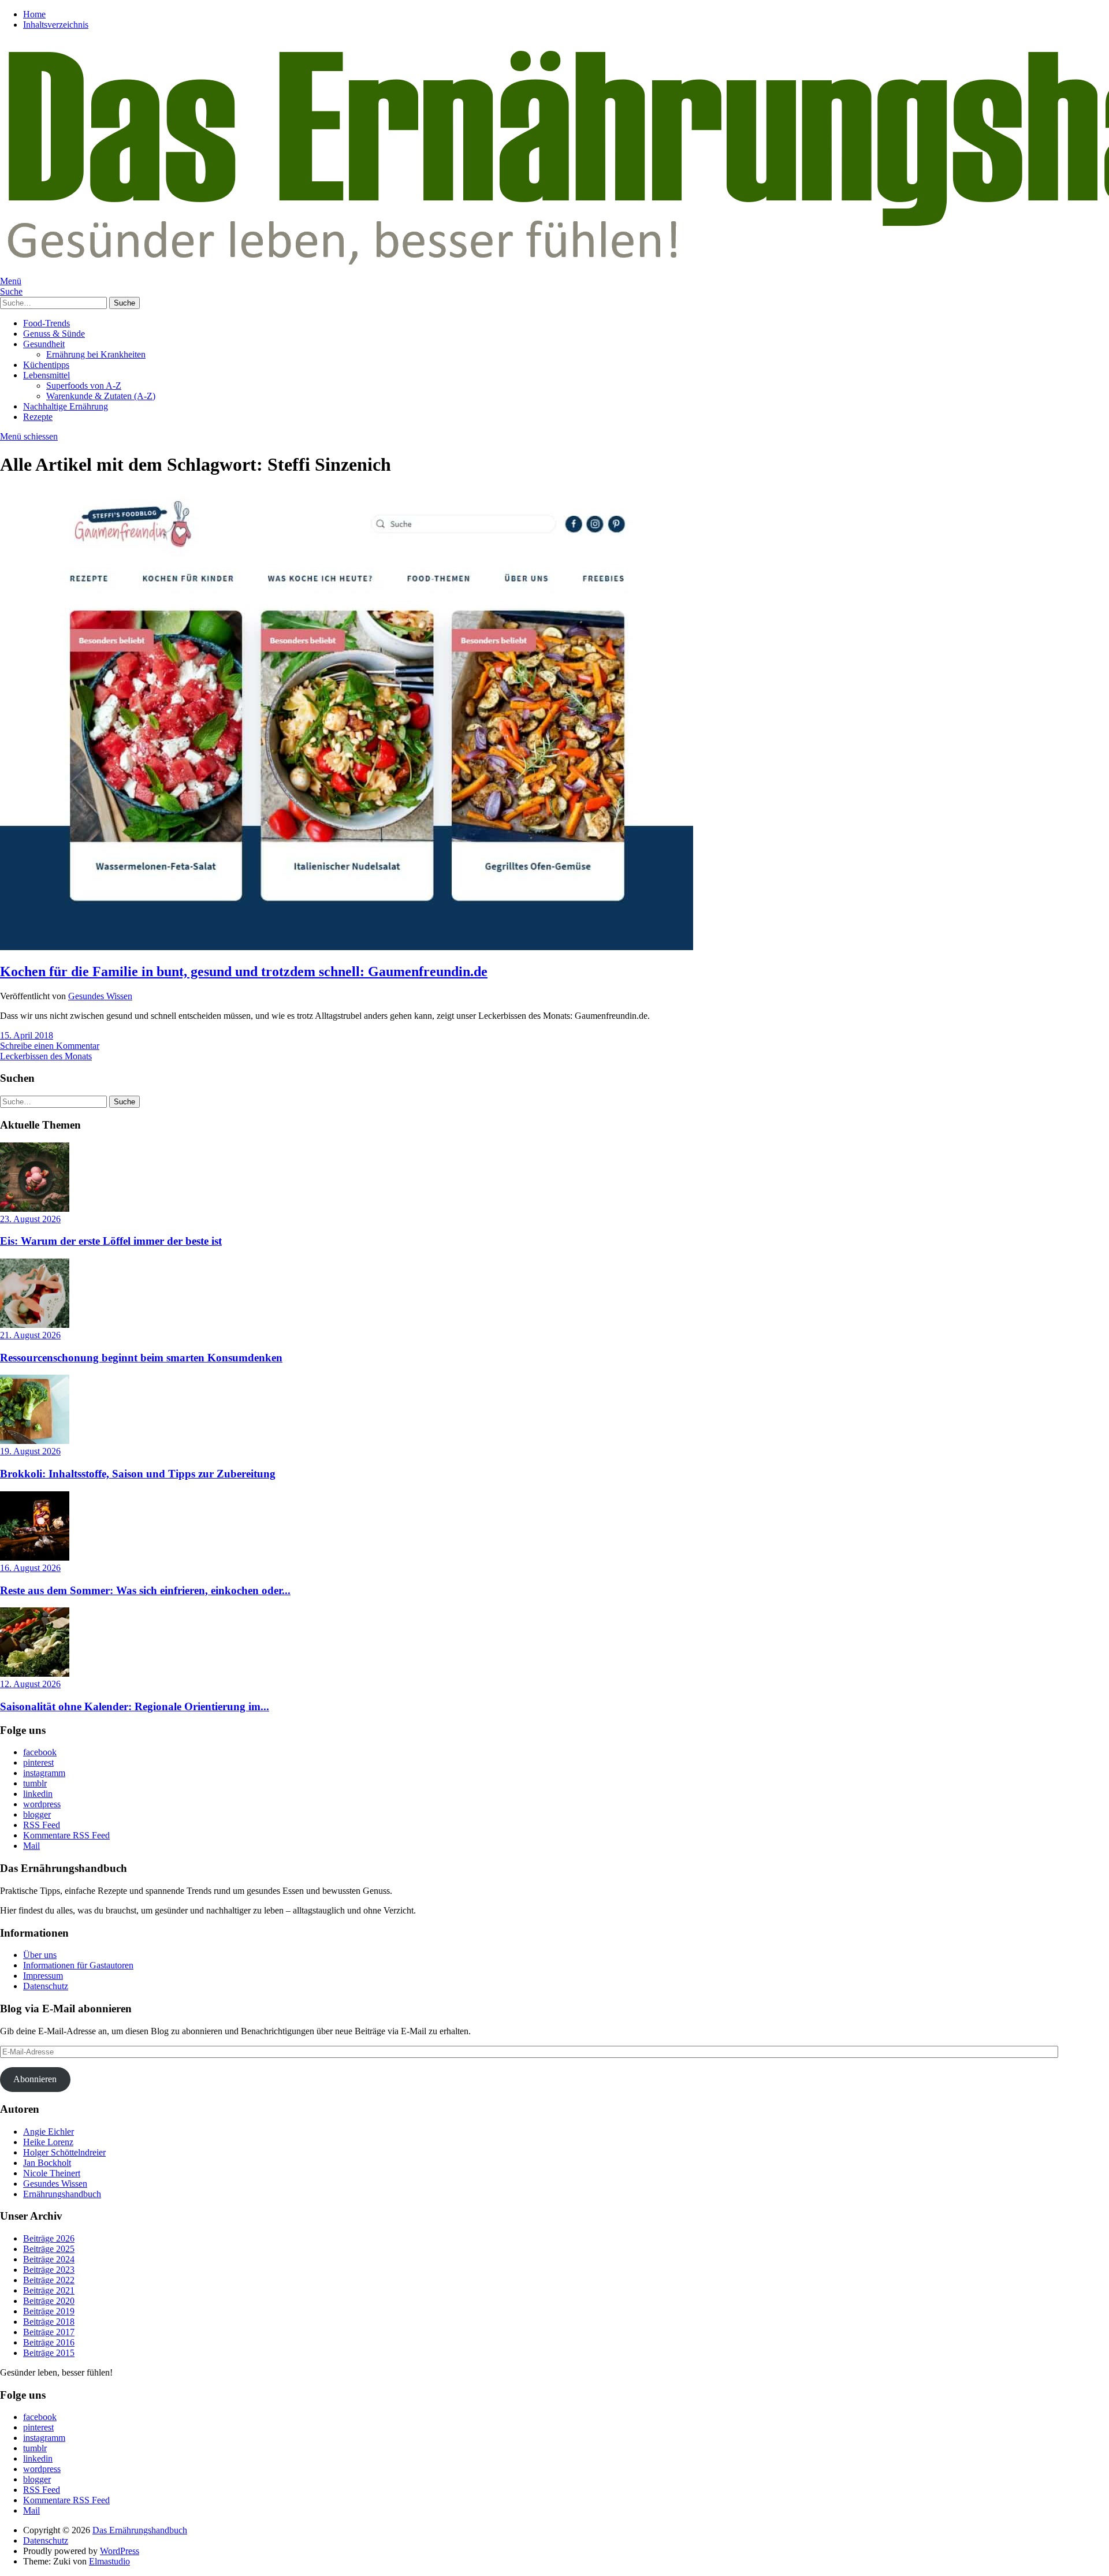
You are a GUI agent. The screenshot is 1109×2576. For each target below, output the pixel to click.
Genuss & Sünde (54, 334)
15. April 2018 (27, 1035)
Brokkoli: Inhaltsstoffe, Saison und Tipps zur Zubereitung (138, 1474)
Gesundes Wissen (100, 996)
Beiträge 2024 (49, 2259)
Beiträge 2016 (49, 2342)
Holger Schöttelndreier (64, 2152)
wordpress (42, 1804)
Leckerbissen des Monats (46, 1056)
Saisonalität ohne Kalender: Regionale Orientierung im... (135, 1706)
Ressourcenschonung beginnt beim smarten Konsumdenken (141, 1358)
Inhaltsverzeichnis (56, 25)
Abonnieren (35, 2079)
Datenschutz (46, 1986)
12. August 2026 (30, 1684)
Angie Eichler (49, 2132)
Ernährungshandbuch (62, 2194)
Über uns (40, 1955)
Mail (31, 1846)
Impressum (43, 1976)
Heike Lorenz (48, 2142)
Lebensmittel (46, 375)
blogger (37, 1814)
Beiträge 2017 (49, 2332)
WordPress (120, 2551)
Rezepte (38, 417)
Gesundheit (44, 344)
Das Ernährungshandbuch (140, 2530)
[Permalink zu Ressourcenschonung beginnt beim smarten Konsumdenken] (35, 1325)
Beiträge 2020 (49, 2301)
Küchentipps (46, 365)
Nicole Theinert (52, 2173)
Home (34, 14)
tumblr (35, 1783)
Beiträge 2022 (49, 2280)
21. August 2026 (30, 1335)
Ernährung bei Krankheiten (96, 354)
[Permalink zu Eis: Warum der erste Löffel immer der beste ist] (35, 1209)
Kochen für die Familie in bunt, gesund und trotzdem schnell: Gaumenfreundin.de (244, 971)
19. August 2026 (30, 1451)
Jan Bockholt (47, 2163)
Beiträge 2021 (49, 2290)
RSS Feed (42, 1825)
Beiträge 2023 (49, 2270)
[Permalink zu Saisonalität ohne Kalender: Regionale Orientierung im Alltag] (35, 1674)
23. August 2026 (30, 1219)
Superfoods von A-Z (84, 386)
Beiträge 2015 (49, 2353)
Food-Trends (46, 323)
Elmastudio (109, 2561)
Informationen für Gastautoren (78, 1965)
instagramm (44, 1773)
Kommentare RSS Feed (66, 1835)
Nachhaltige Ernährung (66, 406)
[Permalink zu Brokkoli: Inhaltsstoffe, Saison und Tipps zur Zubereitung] (35, 1441)
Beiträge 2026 (49, 2238)
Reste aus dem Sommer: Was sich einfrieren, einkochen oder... (145, 1590)
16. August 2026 (30, 1568)
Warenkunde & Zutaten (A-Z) (101, 396)
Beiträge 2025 (49, 2249)
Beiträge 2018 (49, 2322)
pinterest (38, 1762)
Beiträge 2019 (49, 2311)
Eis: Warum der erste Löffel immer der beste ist (111, 1241)
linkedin (38, 1794)
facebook (40, 1752)
